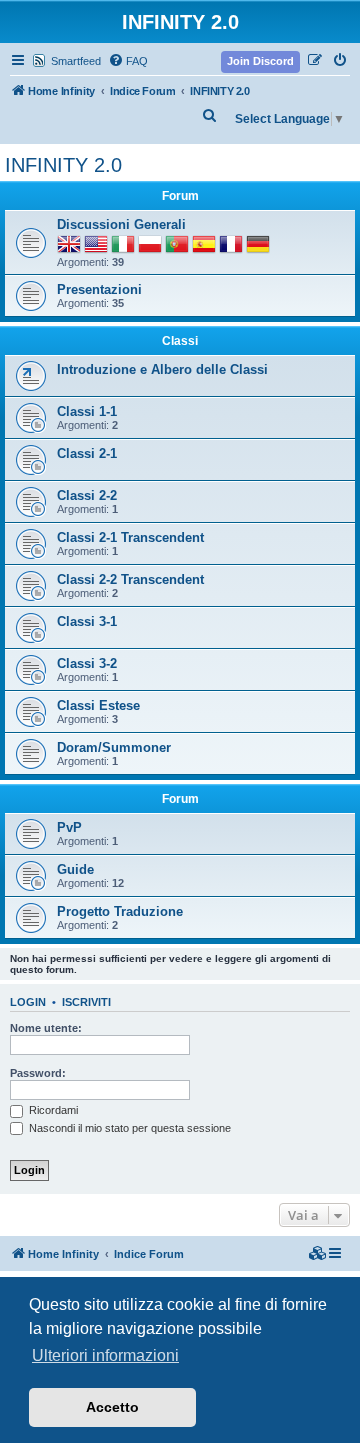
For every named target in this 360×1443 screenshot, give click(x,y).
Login (28, 1002)
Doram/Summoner (114, 747)
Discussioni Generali (121, 224)
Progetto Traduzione (120, 911)
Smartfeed (76, 61)
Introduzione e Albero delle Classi (162, 369)
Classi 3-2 (87, 663)
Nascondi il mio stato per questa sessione (128, 1128)
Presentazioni (99, 289)
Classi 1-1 (87, 411)
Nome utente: (46, 1028)
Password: (38, 1073)
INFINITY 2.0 (63, 165)
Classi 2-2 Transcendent (130, 579)
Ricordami (52, 1110)
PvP (69, 827)
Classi (180, 341)
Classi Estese (98, 705)
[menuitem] (128, 61)
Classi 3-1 (87, 621)
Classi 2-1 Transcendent (130, 537)
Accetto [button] (112, 1407)
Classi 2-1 (87, 453)
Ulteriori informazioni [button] (105, 1355)
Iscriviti (86, 1002)
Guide (75, 869)
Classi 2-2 (87, 495)
